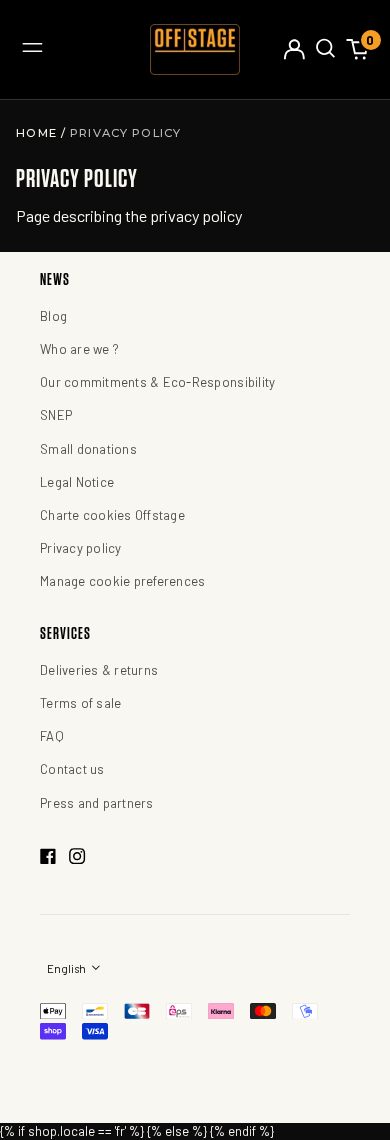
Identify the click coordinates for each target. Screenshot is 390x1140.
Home (38, 133)
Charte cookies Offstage (112, 515)
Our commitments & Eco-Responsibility (157, 382)
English (67, 968)
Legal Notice (77, 482)
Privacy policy (81, 548)
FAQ (52, 736)
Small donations (88, 449)
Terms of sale (80, 703)
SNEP (56, 415)
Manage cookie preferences (123, 581)
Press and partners (97, 803)
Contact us (72, 769)
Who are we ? (79, 349)
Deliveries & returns (99, 670)
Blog (53, 316)
